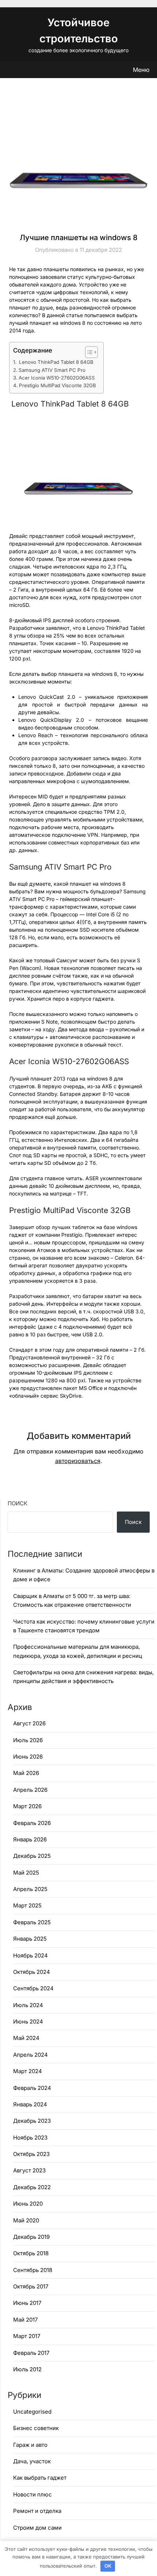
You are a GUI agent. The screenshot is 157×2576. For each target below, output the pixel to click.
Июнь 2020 (28, 2204)
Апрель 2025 (30, 1889)
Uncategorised (32, 2412)
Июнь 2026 (28, 1757)
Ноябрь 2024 (30, 1955)
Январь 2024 (30, 2104)
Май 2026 (26, 1773)
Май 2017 (25, 2320)
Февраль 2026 (32, 1823)
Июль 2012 (27, 2369)
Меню (141, 70)
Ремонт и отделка (37, 2511)
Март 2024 (28, 2071)
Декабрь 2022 (32, 2187)
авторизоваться (78, 1461)
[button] (88, 352)
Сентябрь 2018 (33, 2270)
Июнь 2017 (27, 2303)
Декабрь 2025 (32, 1856)
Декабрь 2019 (31, 2237)
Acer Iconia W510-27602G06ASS (57, 378)
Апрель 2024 (30, 2055)
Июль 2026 (28, 1740)
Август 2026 (29, 1723)
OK (108, 2566)
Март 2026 (27, 1806)
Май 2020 (26, 2220)
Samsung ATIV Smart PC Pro (52, 370)
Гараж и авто (30, 2445)
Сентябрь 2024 (33, 1988)
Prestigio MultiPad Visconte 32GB (58, 385)
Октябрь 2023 (31, 2154)
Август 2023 (29, 2170)
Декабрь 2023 (32, 2121)
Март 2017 (27, 2336)
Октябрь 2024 (32, 1972)
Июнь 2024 (28, 2021)
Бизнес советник (36, 2428)
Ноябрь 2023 (30, 2138)
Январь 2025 (30, 1939)
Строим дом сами (37, 2528)
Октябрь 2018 (31, 2253)
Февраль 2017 (31, 2353)
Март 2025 (27, 1905)
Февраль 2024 (32, 2088)
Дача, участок (32, 2461)
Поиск (18, 1503)
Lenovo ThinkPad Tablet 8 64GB (55, 362)
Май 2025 (26, 1873)
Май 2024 (26, 2038)
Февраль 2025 (32, 1922)
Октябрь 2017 (31, 2286)
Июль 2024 (28, 2005)
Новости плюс (32, 2494)
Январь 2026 (30, 1839)
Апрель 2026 (30, 1790)
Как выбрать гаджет (40, 2478)
